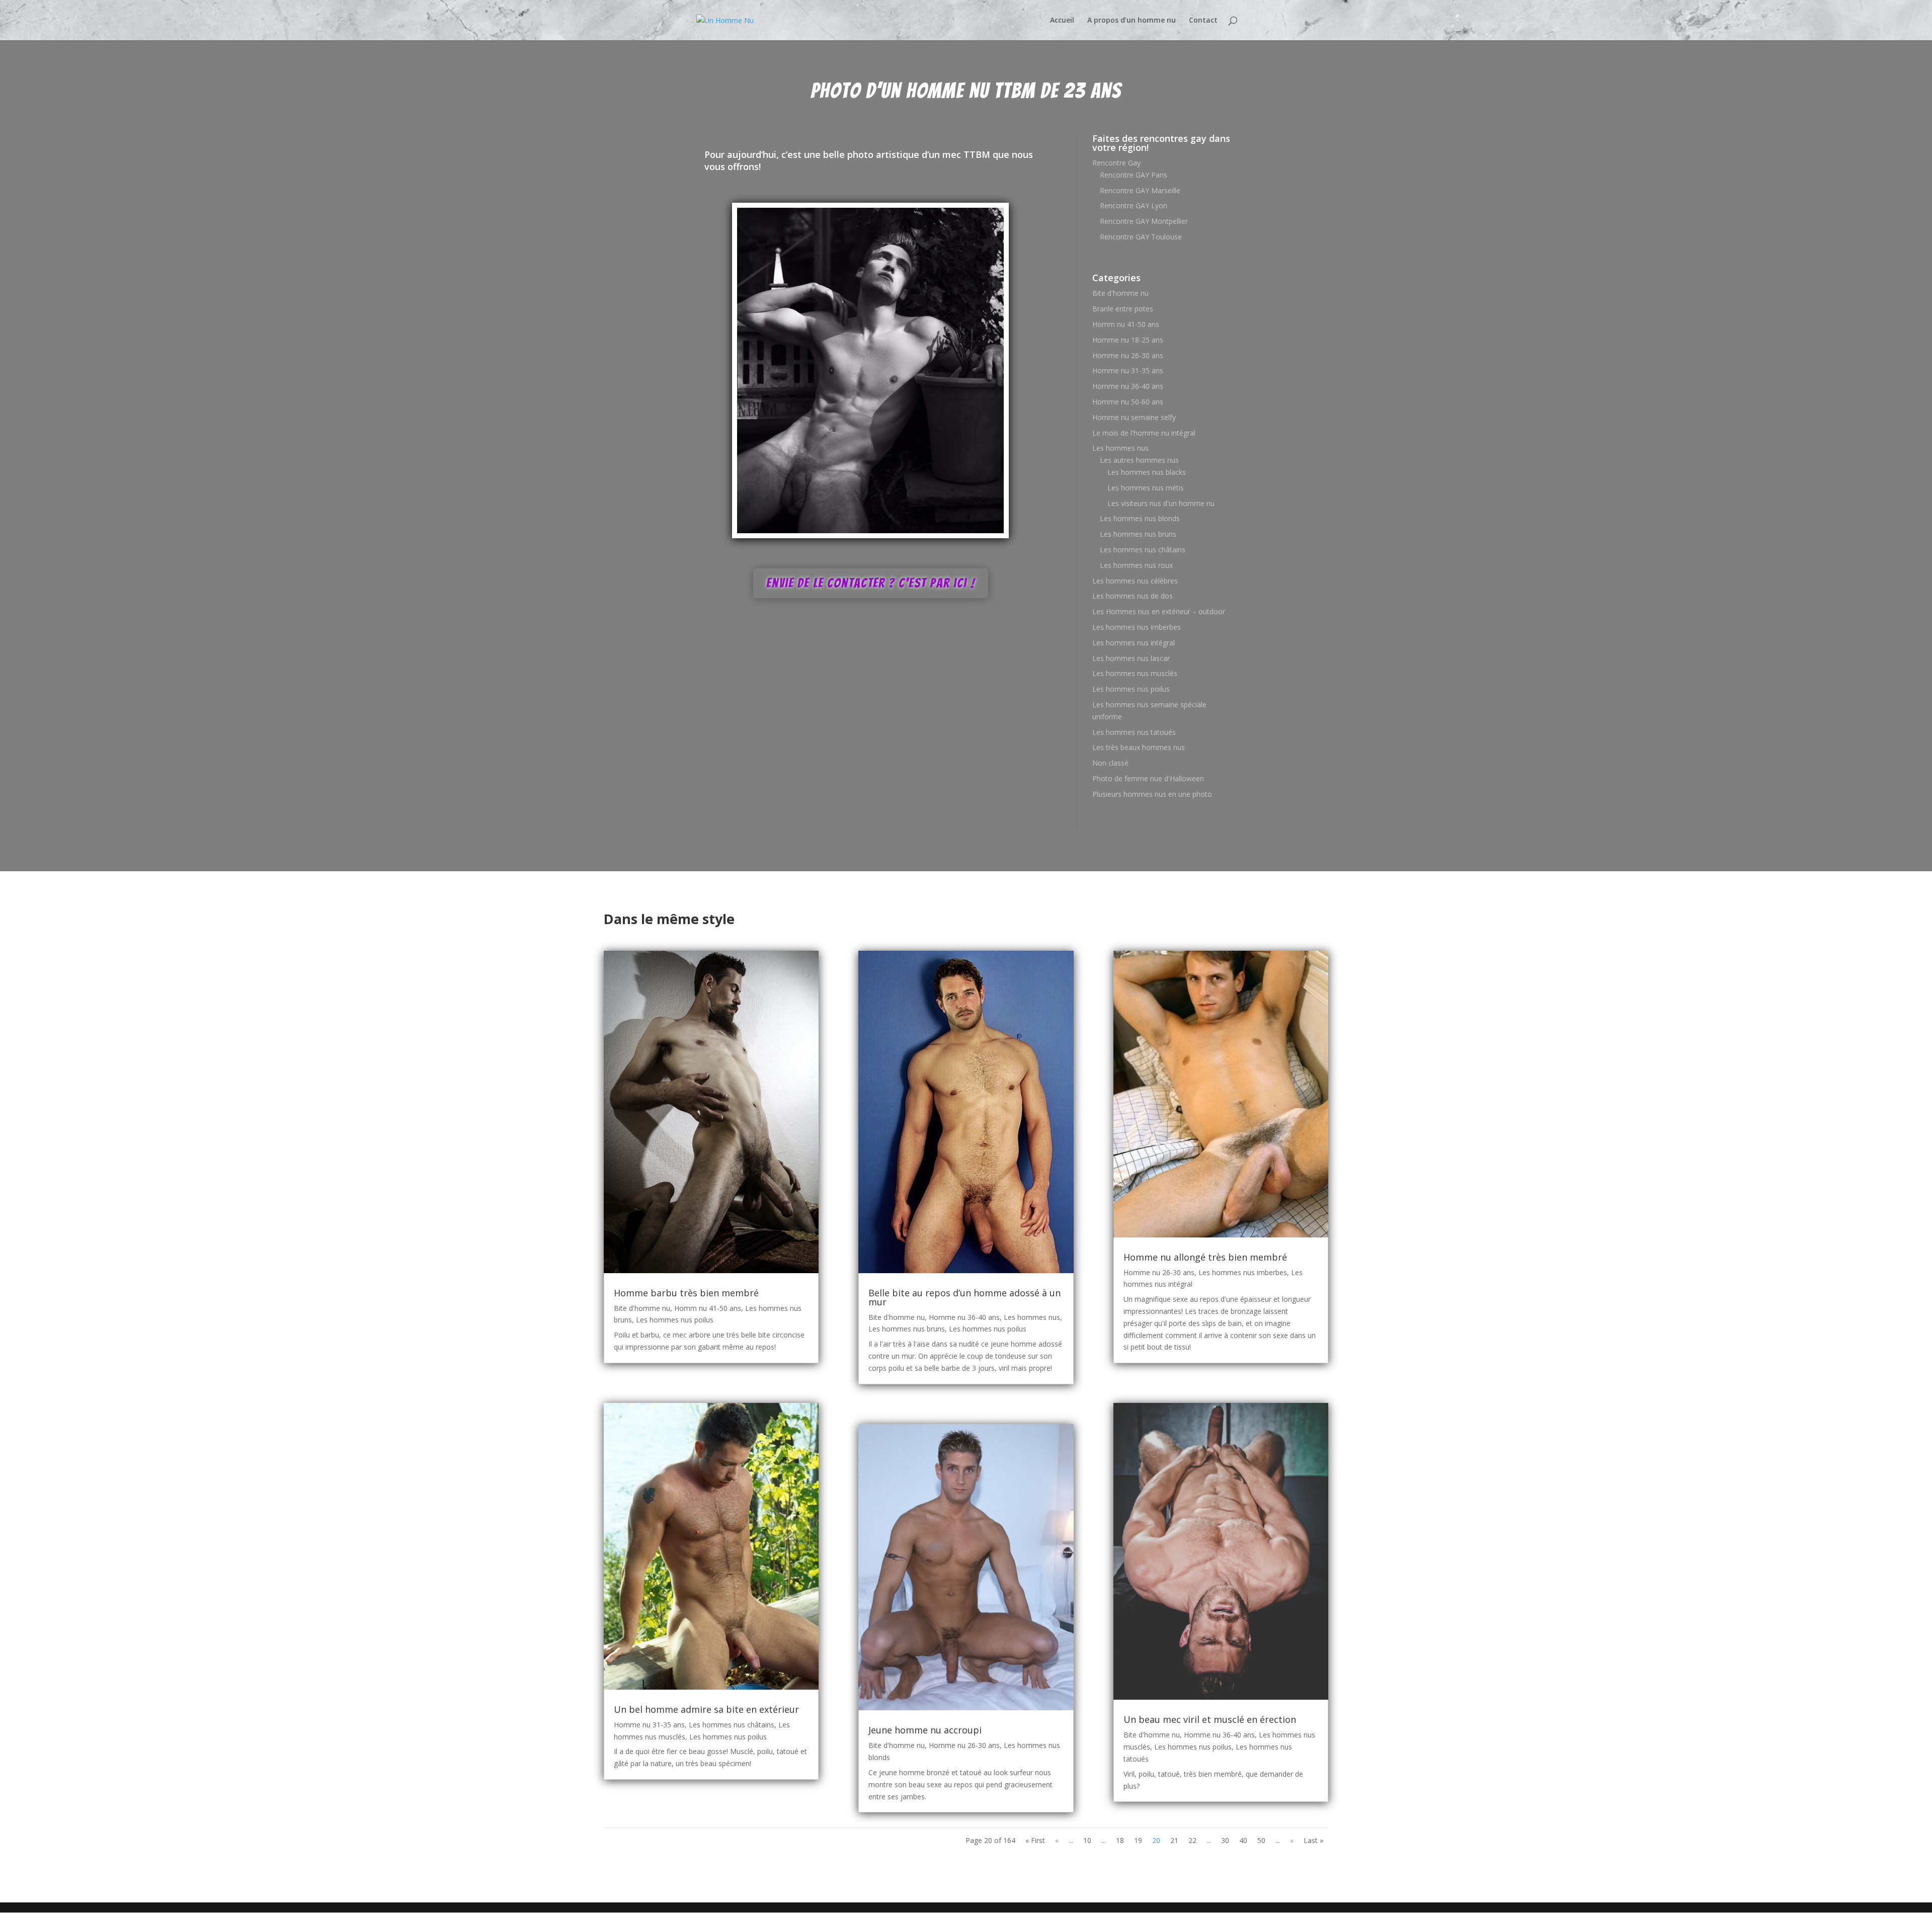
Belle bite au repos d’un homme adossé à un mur (964, 1297)
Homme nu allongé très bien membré (1205, 1257)
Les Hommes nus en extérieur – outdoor (1159, 611)
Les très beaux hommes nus (1139, 747)
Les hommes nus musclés (1135, 673)
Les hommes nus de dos (1133, 596)
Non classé (1110, 763)
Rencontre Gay (1116, 163)
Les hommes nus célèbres (1135, 581)
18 (1120, 1840)
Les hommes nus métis (1146, 488)
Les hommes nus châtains (1143, 550)
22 (1192, 1840)
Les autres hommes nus (1139, 460)
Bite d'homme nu (1120, 293)
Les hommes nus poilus (1131, 689)
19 (1138, 1840)
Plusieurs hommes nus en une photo (1152, 794)
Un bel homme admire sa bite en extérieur (706, 1709)
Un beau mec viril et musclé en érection (1210, 1719)
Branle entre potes (1123, 309)
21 (1174, 1840)
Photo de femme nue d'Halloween (1148, 778)
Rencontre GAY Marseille (1140, 190)
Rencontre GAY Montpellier (1144, 221)
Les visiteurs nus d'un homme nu (1161, 503)
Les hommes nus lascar (1131, 658)
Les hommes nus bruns (1138, 534)
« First (1035, 1840)
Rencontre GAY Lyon (1134, 205)
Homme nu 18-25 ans (1128, 340)
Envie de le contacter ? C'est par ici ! (871, 583)
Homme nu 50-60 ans (1128, 402)
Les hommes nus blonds (1140, 518)
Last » (1313, 1840)
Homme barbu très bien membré (686, 1293)
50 (1261, 1840)
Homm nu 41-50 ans (1126, 324)
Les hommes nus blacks (1147, 472)
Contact (1203, 21)
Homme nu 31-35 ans (1128, 370)
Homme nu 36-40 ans (1128, 386)
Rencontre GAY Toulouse (1141, 237)
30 (1225, 1840)
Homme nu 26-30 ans (1128, 355)
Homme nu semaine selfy (1134, 417)
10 (1087, 1840)
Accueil (1062, 21)
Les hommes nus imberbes (1137, 627)
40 (1243, 1840)
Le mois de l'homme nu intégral (1144, 433)
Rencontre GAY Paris (1134, 175)
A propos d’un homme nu (1132, 21)
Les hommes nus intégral (1134, 643)
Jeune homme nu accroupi (925, 1730)
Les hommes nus (1120, 448)
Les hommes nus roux (1136, 565)
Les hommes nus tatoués (1134, 732)
